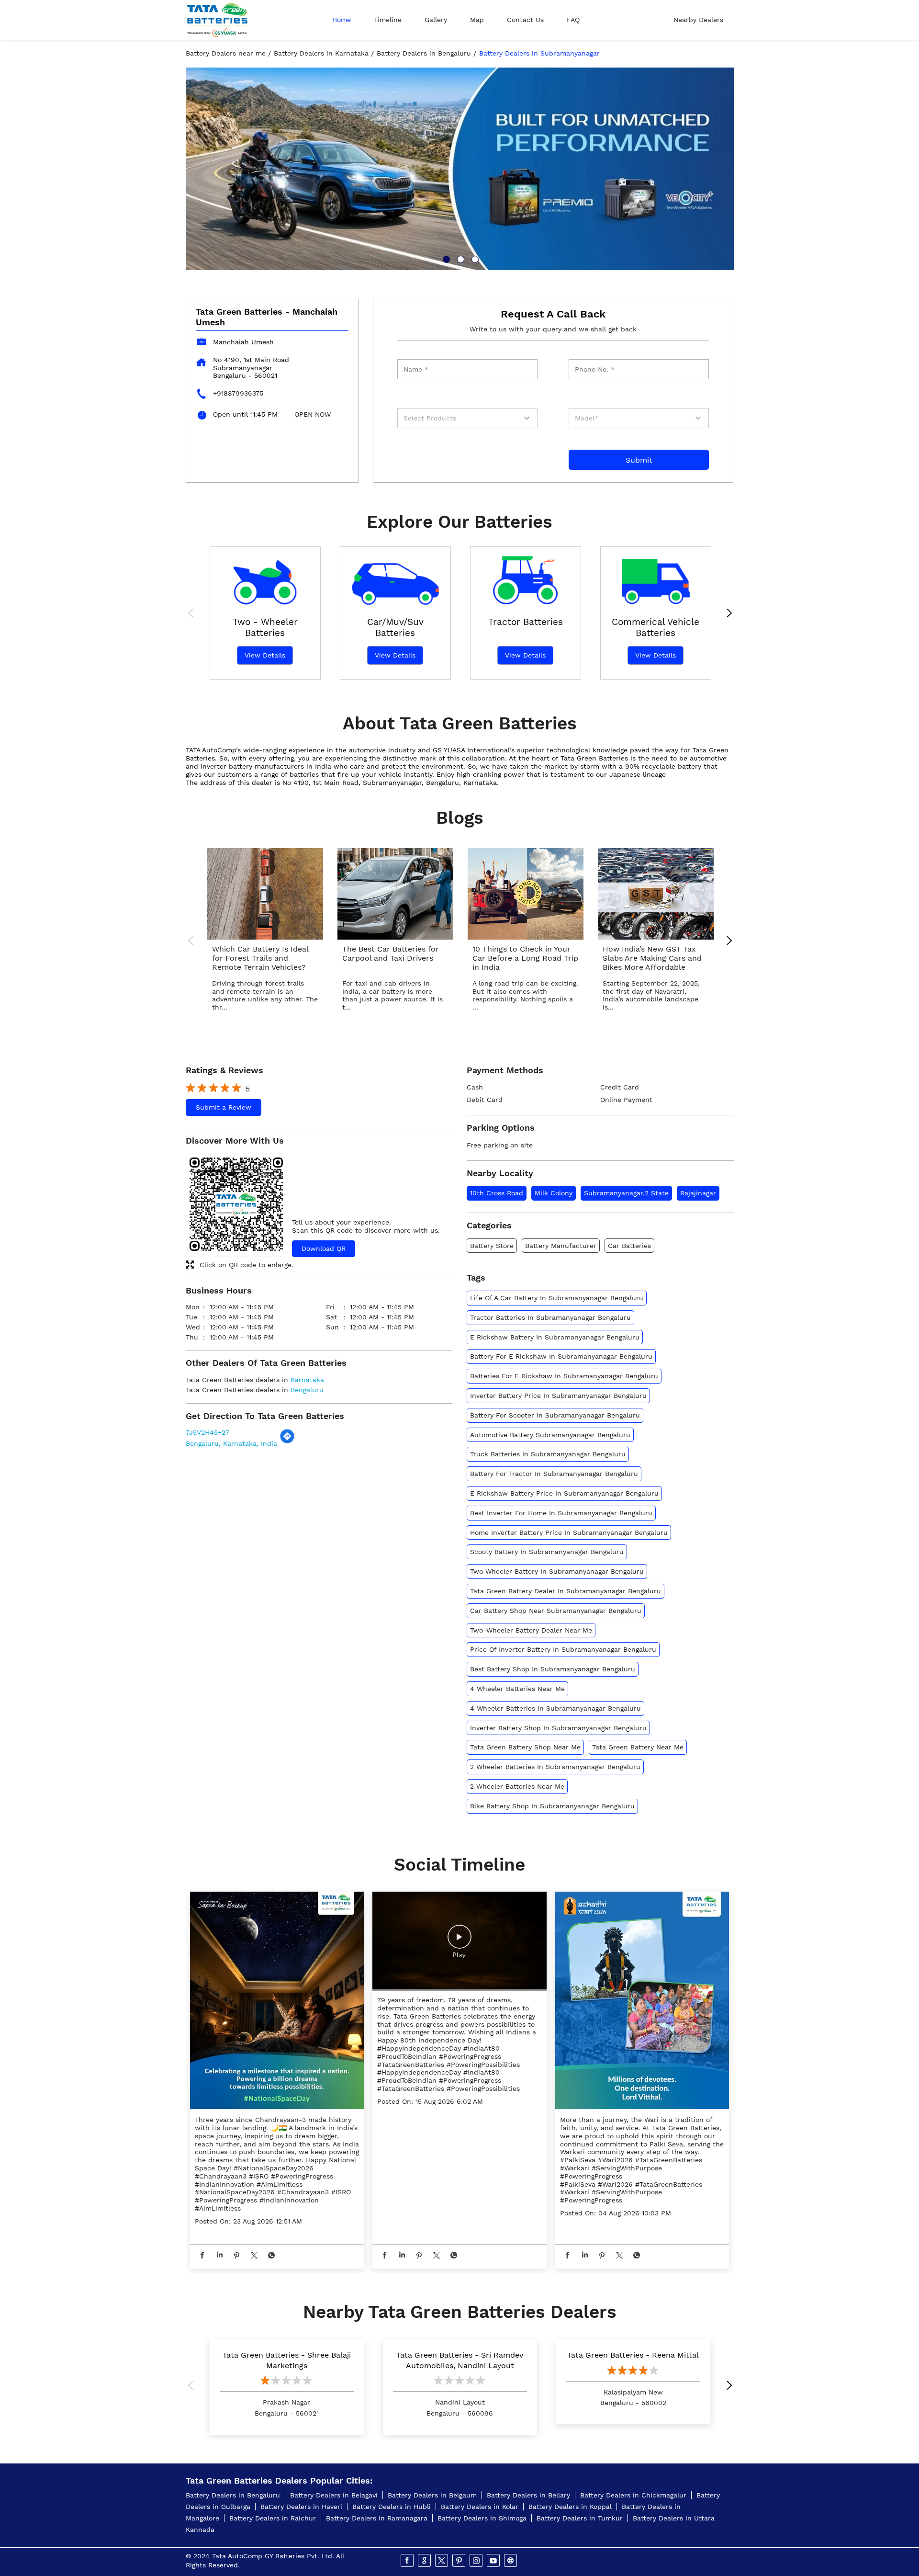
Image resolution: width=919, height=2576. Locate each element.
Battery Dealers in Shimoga (482, 2518)
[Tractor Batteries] (526, 578)
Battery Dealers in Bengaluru (233, 2495)
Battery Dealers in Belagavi (334, 2495)
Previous (193, 614)
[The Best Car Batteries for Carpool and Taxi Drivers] (395, 894)
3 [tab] (474, 258)
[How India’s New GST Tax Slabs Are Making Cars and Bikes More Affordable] (656, 894)
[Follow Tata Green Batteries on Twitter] (442, 2561)
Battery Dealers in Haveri (301, 2507)
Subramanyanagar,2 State (626, 1193)
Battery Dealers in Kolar (480, 2507)
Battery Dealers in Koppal (570, 2507)
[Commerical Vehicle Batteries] (656, 578)
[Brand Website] (511, 2561)
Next (727, 614)
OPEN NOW (313, 414)
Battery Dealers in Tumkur (580, 2518)
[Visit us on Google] (425, 2561)
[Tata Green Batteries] (217, 20)
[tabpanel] (460, 169)
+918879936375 (238, 393)
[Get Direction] (287, 1441)
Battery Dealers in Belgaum (432, 2495)
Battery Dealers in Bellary (528, 2495)
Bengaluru (307, 1390)
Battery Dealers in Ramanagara (377, 2518)
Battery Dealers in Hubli (392, 2507)
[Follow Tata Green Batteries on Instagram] (477, 2561)
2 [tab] (459, 258)
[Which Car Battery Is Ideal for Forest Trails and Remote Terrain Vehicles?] (265, 894)
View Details (265, 655)
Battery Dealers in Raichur (273, 2518)
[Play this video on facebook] (459, 1941)
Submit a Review (224, 1107)
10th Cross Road (497, 1193)
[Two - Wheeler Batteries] (265, 578)
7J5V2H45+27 (207, 1432)
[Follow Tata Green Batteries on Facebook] (408, 2561)
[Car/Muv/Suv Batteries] (395, 578)
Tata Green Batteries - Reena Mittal (633, 2355)
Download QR (324, 1248)
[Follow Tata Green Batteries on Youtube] (494, 2561)
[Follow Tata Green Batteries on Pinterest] (459, 2561)
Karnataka (307, 1380)
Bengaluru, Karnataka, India (231, 1443)
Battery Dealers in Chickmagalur (633, 2495)
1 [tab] (445, 258)
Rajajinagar (698, 1193)
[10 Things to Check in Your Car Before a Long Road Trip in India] (526, 894)
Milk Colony (554, 1193)
